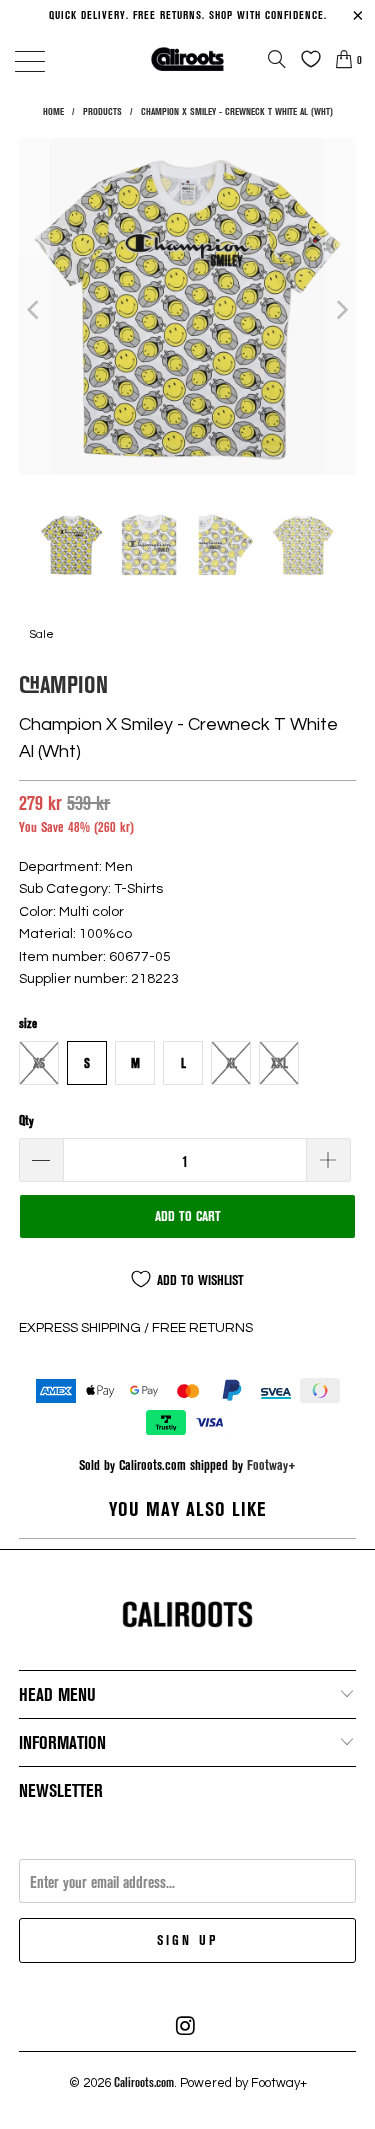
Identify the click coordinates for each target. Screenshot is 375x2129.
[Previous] (34, 309)
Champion (63, 683)
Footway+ (271, 1464)
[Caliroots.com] (188, 58)
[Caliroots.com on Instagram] (187, 2026)
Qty (26, 1120)
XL (231, 1063)
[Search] (277, 59)
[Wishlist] (306, 59)
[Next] (341, 309)
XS (39, 1063)
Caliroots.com (144, 2082)
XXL (279, 1063)
